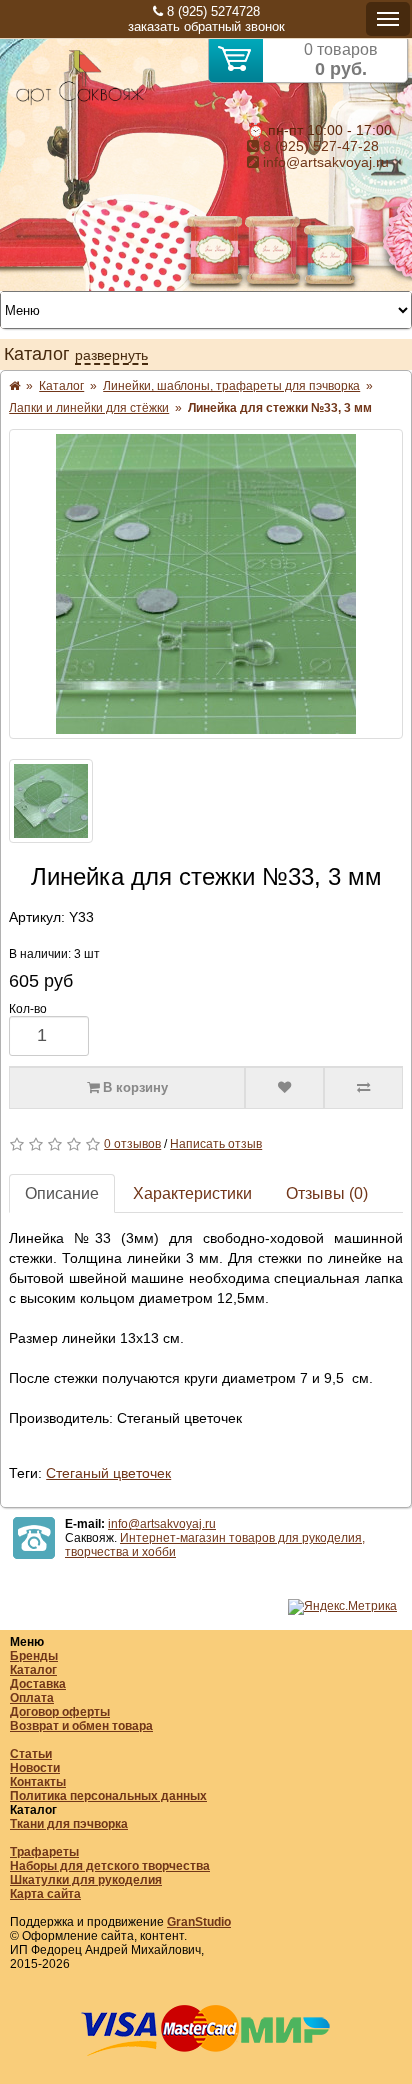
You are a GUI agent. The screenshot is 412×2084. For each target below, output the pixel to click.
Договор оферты (60, 1712)
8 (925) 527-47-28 (319, 146)
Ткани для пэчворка (69, 1824)
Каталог (33, 1670)
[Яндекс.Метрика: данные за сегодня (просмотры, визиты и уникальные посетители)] (342, 1607)
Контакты (38, 1782)
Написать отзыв (216, 1144)
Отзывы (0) (327, 1193)
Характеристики (192, 1193)
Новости (35, 1768)
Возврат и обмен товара (81, 1726)
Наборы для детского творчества (110, 1866)
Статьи (31, 1754)
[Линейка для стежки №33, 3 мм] (206, 584)
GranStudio (199, 1922)
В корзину (133, 1087)
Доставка (38, 1684)
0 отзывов (132, 1144)
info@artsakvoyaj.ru (324, 162)
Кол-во (28, 1009)
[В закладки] (284, 1088)
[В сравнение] (363, 1088)
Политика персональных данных (108, 1796)
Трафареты (44, 1852)
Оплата (32, 1698)
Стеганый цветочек (108, 1473)
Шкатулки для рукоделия (86, 1880)
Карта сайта (45, 1894)
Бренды (34, 1656)
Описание (62, 1193)
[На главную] (80, 102)
